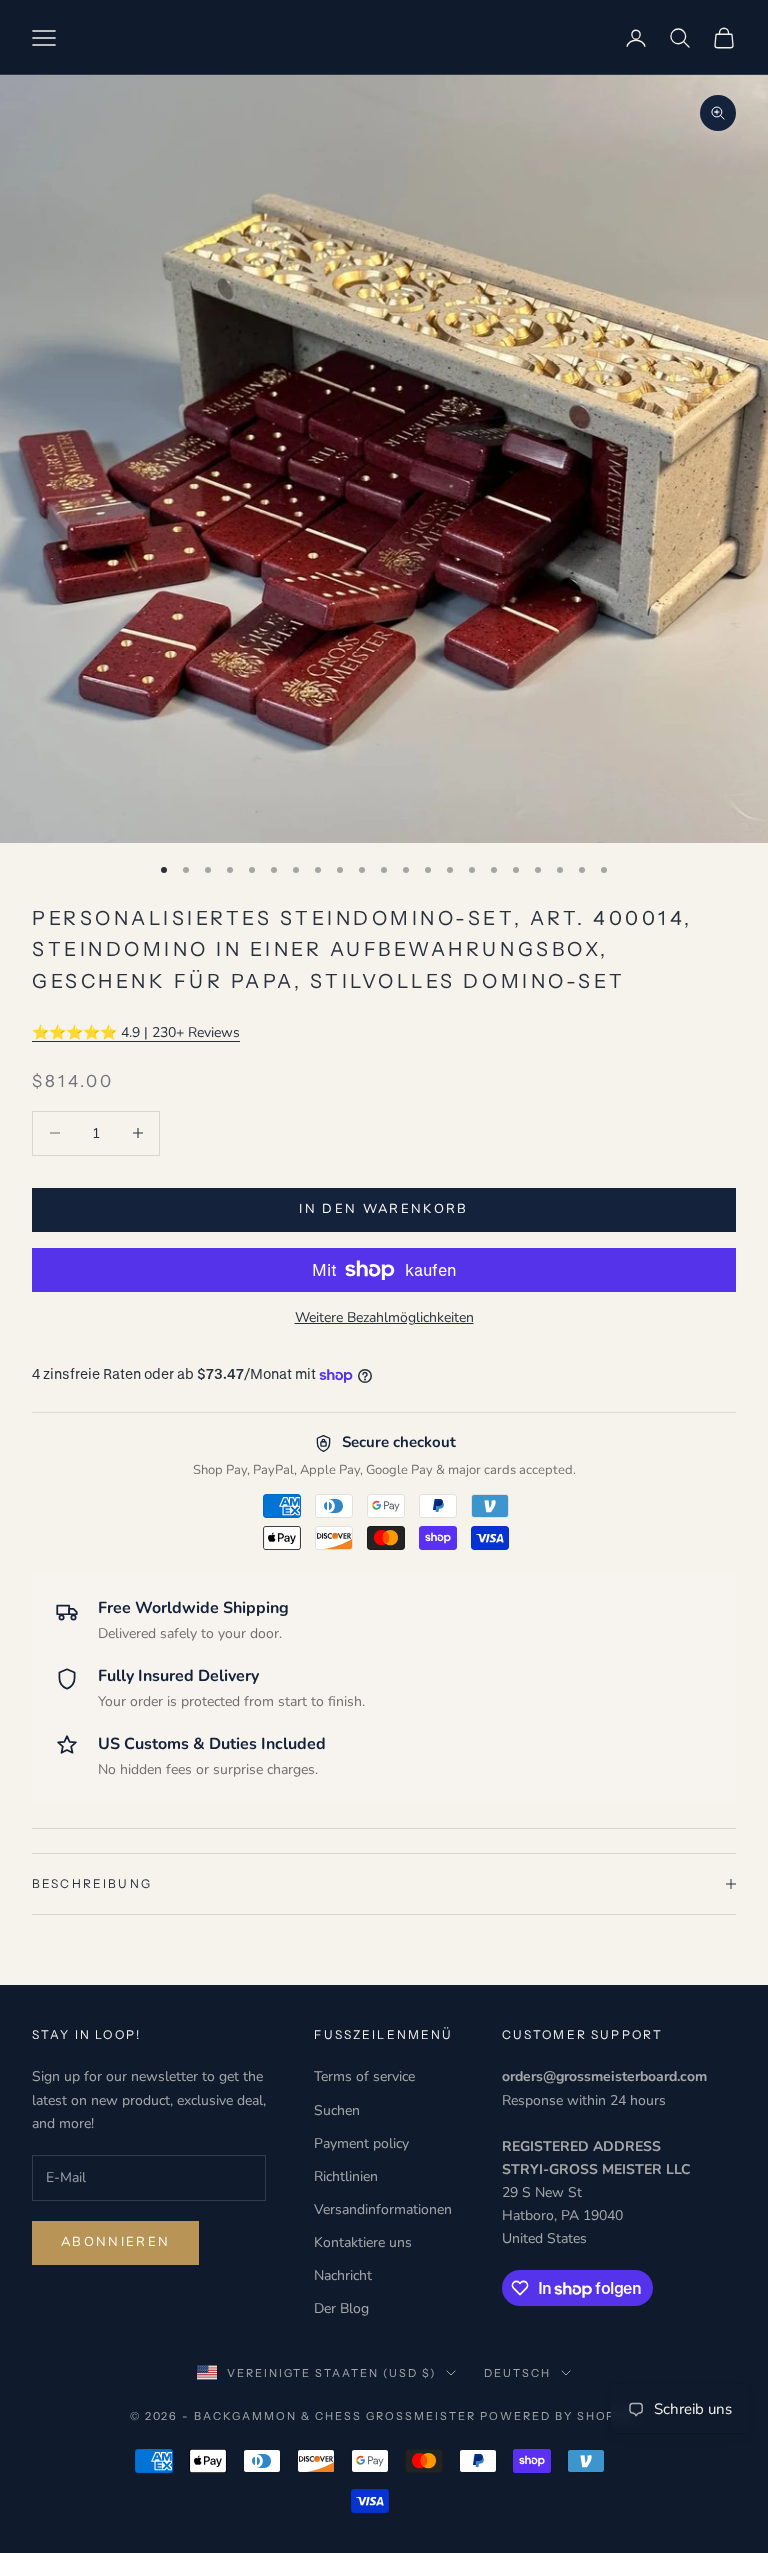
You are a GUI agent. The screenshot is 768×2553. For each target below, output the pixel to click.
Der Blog (341, 2308)
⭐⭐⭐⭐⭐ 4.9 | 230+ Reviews (136, 1032)
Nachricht (343, 2275)
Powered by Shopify (559, 2416)
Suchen (337, 2110)
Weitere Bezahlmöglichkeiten (384, 1317)
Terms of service (364, 2076)
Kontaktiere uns (363, 2242)
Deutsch (517, 2373)
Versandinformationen (383, 2209)
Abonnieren (115, 2242)
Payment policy (361, 2143)
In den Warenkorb (383, 1209)
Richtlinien (346, 2176)
